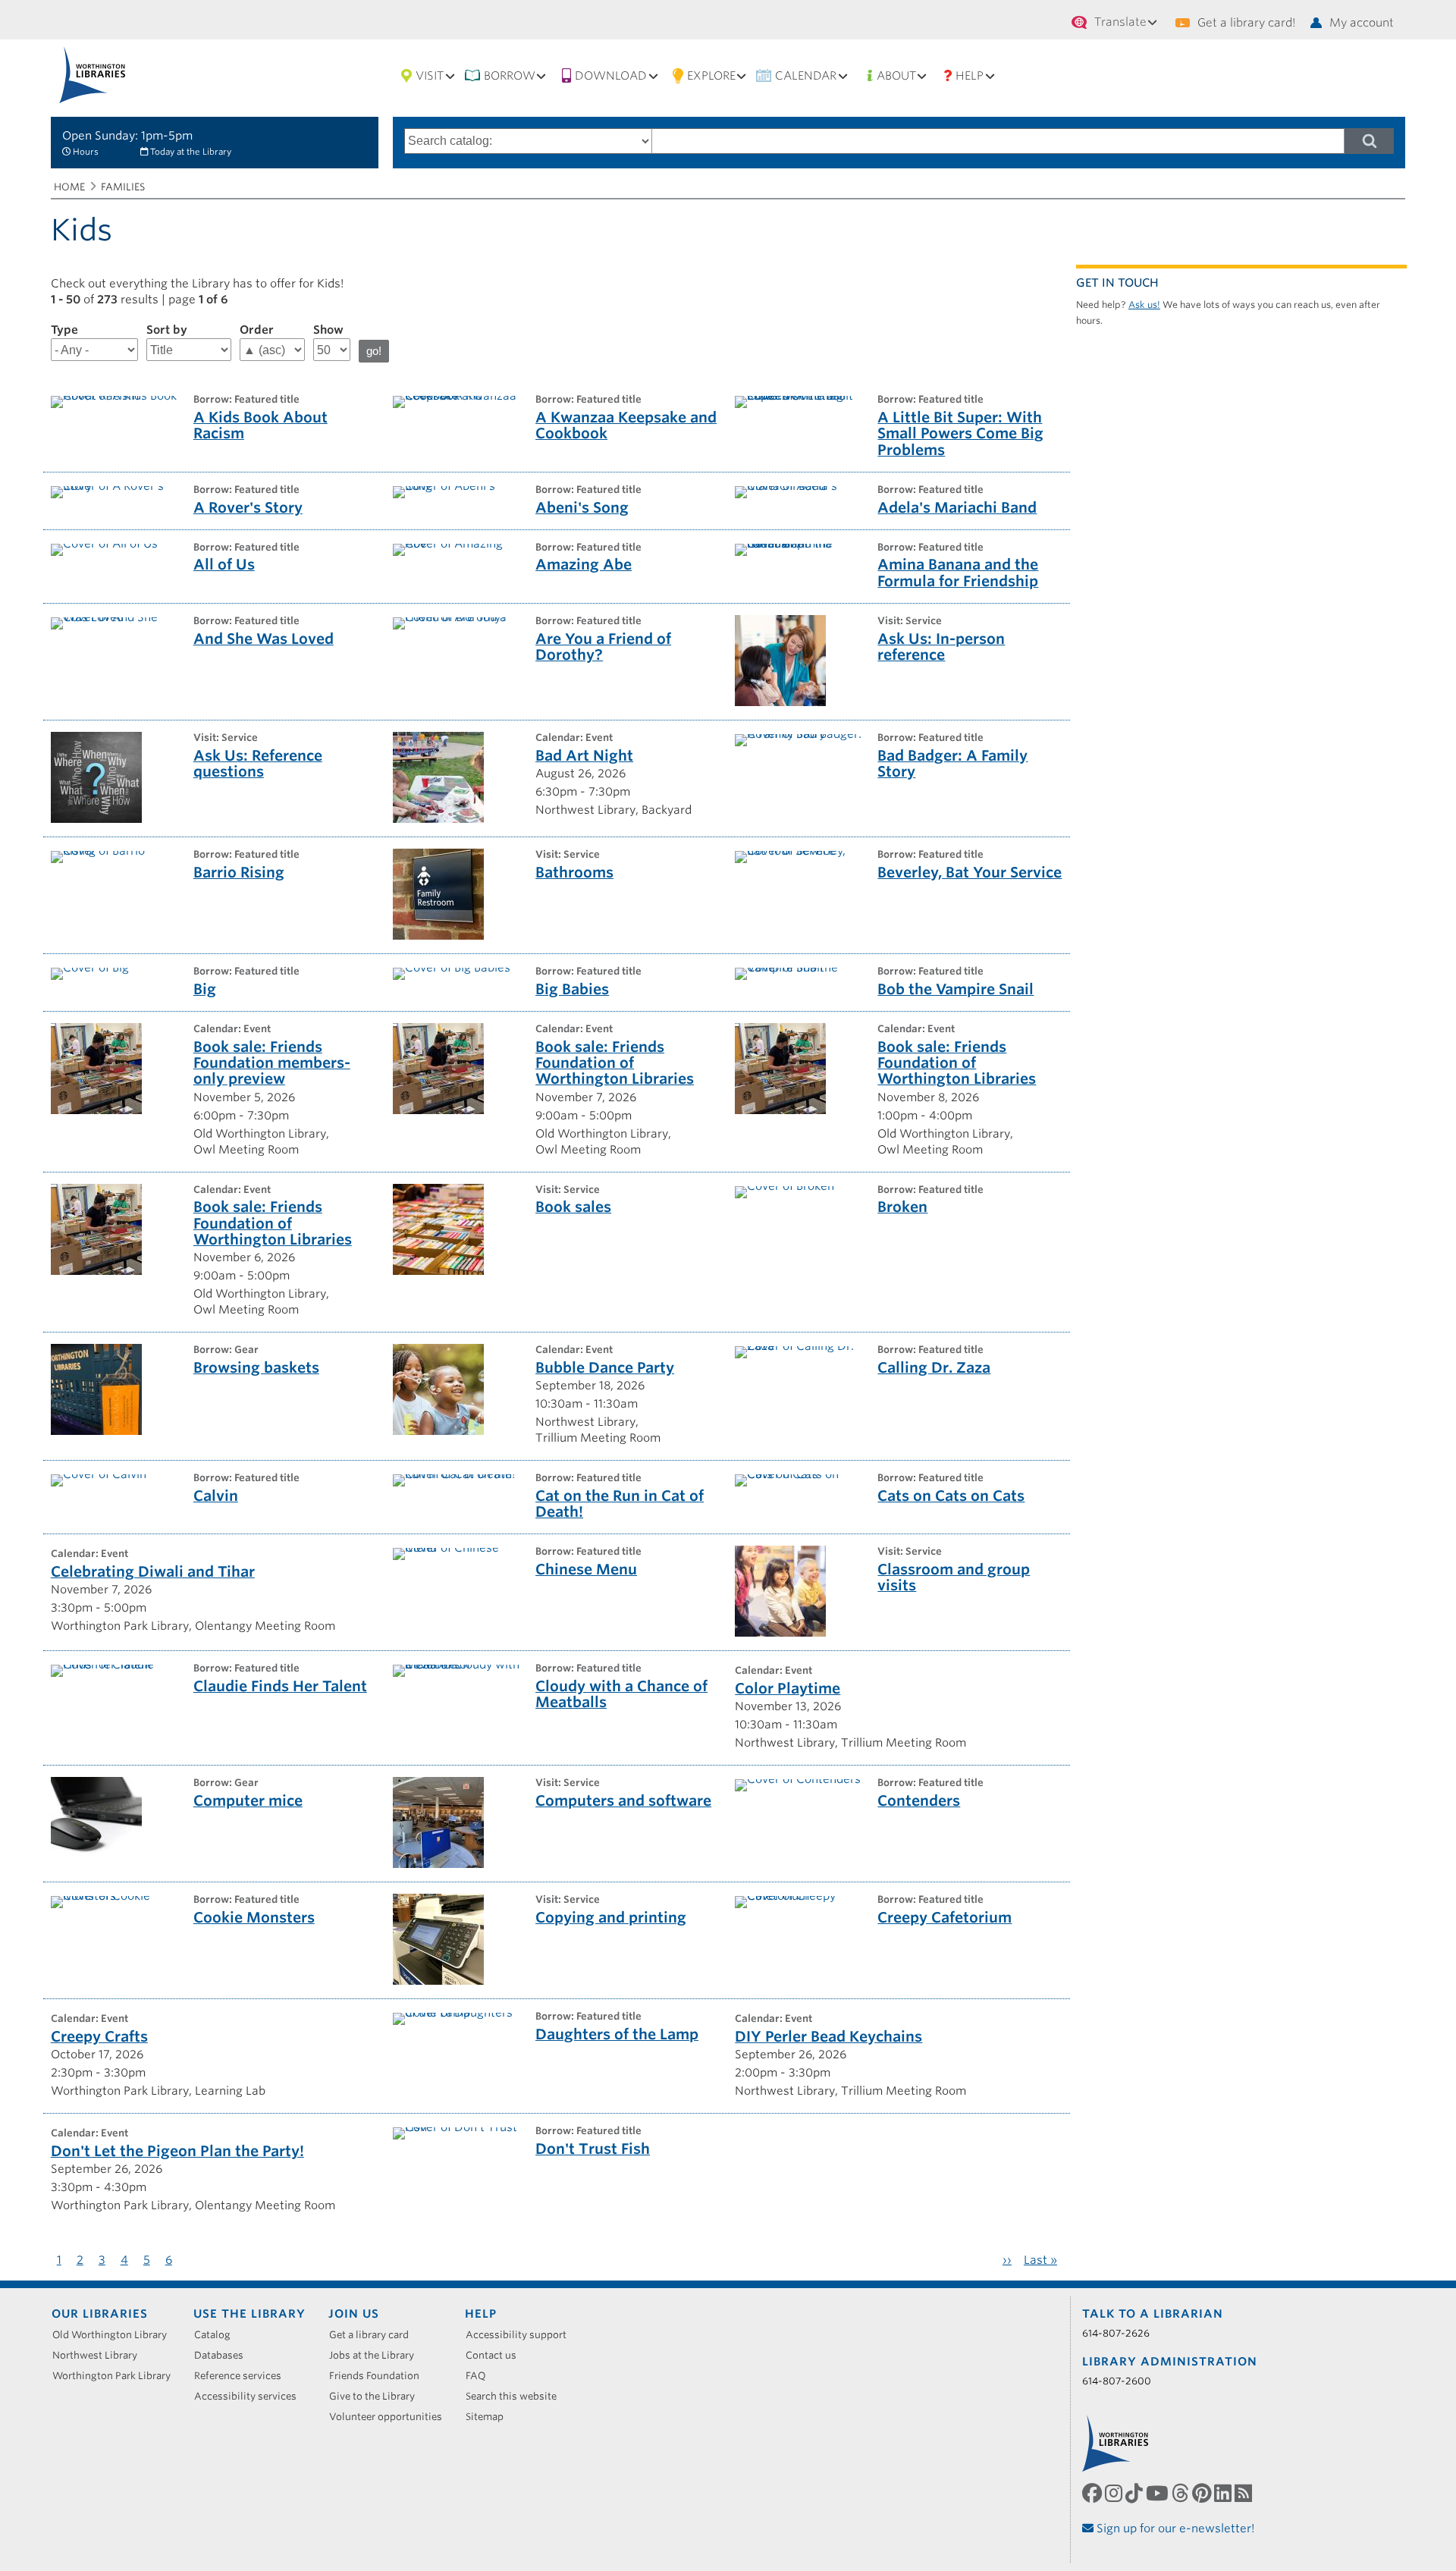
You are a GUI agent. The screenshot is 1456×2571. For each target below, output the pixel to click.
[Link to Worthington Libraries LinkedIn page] (1224, 2494)
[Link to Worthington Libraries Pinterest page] (1203, 2494)
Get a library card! (1246, 23)
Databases (224, 2355)
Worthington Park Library (117, 2376)
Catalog (218, 2335)
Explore (711, 76)
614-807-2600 (1117, 2381)
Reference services (243, 2376)
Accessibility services (251, 2396)
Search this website (516, 2396)
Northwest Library (100, 2355)
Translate (1120, 22)
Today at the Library (191, 152)
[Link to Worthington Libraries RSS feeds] (1245, 2494)
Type (64, 330)
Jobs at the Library (377, 2355)
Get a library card (374, 2335)
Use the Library (249, 2314)
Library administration (1170, 2362)
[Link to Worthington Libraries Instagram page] (1115, 2494)
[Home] (92, 75)
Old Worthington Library (115, 2335)
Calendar (806, 76)
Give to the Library (377, 2396)
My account (1362, 23)
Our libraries (100, 2314)
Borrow (510, 76)
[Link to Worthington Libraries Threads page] (1182, 2494)
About (896, 76)
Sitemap (490, 2417)
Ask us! (1144, 305)
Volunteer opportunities (391, 2417)
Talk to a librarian (1153, 2314)
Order (257, 330)
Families (123, 187)
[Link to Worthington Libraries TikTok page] (1136, 2494)
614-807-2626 (1116, 2333)
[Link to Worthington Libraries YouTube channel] (1159, 2494)
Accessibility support (521, 2335)
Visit (430, 76)
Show (328, 330)
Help (970, 76)
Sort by (167, 330)
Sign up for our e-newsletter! (1174, 2529)
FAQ (481, 2376)
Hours (86, 152)
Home (69, 187)
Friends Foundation (380, 2376)
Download (611, 76)
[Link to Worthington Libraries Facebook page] (1094, 2494)
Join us (354, 2314)
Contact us (496, 2355)
